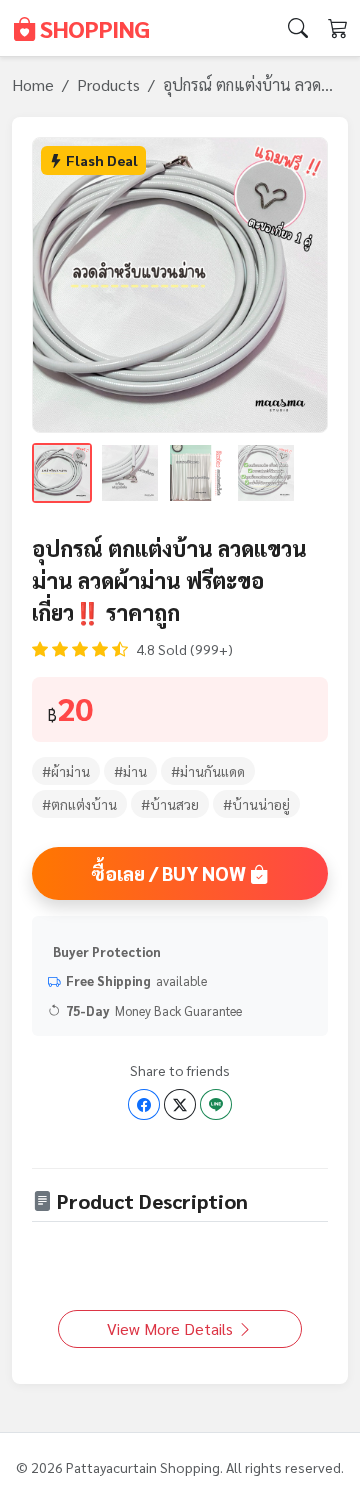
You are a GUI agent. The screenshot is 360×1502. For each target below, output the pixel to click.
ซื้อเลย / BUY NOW (170, 872)
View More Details (172, 1328)
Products (108, 84)
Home (33, 84)
